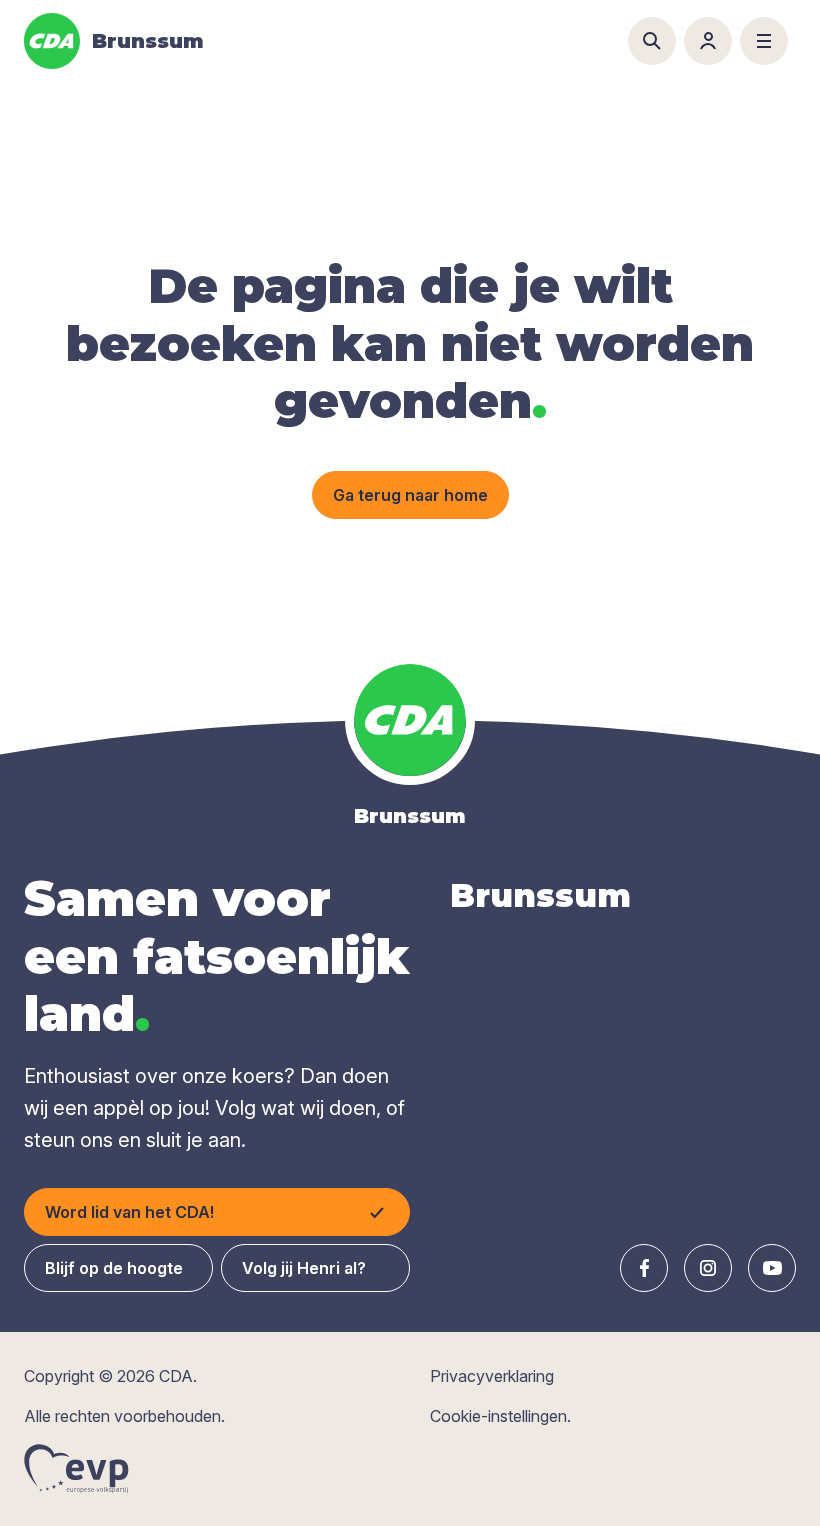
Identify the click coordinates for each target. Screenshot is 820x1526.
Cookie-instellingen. (500, 1416)
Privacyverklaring (492, 1376)
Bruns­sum (540, 895)
